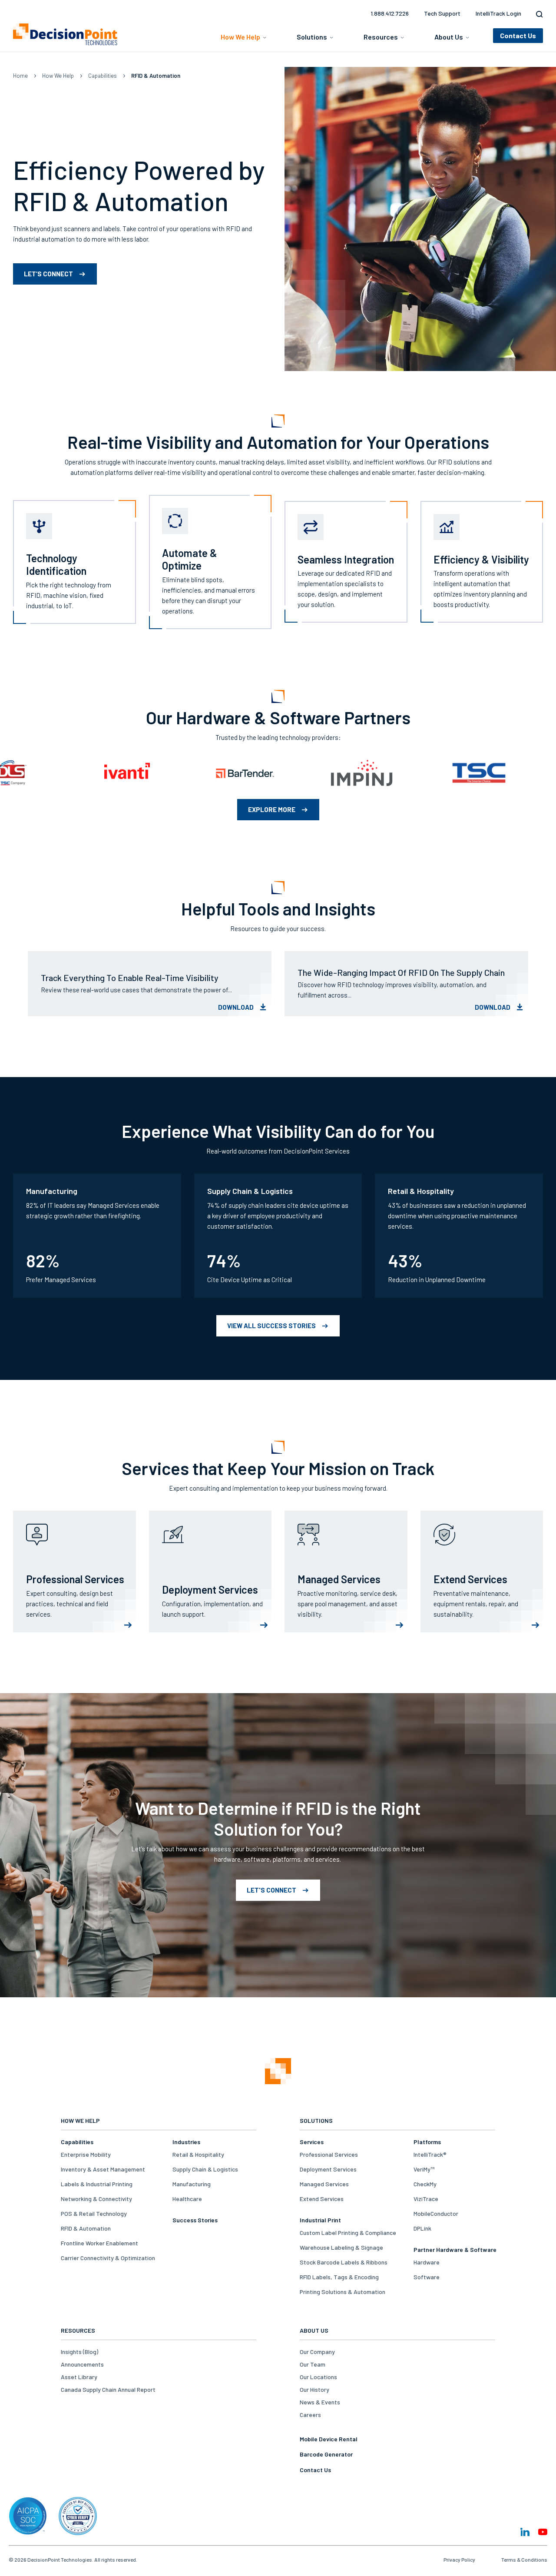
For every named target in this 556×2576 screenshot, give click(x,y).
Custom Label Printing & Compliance (348, 2233)
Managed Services (324, 2184)
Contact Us (315, 2470)
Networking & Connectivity (96, 2199)
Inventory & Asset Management (103, 2169)
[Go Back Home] (278, 2072)
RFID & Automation (86, 2228)
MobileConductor (436, 2213)
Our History (314, 2389)
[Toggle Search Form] (537, 14)
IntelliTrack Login (498, 13)
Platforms (427, 2142)
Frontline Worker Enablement (99, 2243)
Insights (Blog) (79, 2352)
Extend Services (322, 2199)
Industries (186, 2142)
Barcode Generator (326, 2454)
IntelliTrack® (430, 2154)
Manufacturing (192, 2184)
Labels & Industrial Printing (97, 2184)
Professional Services (329, 2154)
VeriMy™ (424, 2169)
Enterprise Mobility (86, 2154)
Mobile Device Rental (329, 2439)
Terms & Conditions (524, 2559)
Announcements (82, 2364)
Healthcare (187, 2199)
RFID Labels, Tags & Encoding (339, 2277)
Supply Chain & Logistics (205, 2169)
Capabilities (103, 76)
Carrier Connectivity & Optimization (108, 2258)
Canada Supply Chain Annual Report (108, 2389)
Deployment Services (328, 2169)
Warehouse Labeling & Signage (341, 2247)
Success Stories (195, 2220)
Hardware (427, 2262)
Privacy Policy (459, 2559)
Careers (310, 2415)
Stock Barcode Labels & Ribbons (344, 2262)
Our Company (317, 2352)
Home (20, 76)
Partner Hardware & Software (455, 2249)
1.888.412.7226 (390, 13)
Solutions (312, 37)
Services (312, 2142)
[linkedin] (525, 2532)
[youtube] (543, 2532)
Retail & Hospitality (198, 2154)
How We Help (240, 37)
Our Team (313, 2364)
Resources (381, 37)
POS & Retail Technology (94, 2213)
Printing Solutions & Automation (343, 2292)
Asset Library (79, 2377)
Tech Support (442, 13)
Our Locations (318, 2377)
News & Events (320, 2402)
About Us (449, 37)
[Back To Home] (65, 34)
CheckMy (425, 2184)
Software (427, 2277)
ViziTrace (426, 2199)
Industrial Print (320, 2220)
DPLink (422, 2228)
